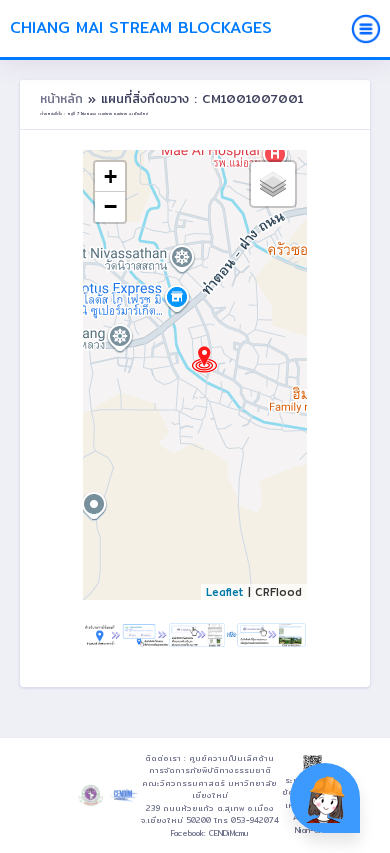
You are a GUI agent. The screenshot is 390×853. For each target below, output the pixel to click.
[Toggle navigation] (366, 29)
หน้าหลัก (64, 98)
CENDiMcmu (228, 833)
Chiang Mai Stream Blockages (141, 27)
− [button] (110, 206)
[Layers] (273, 184)
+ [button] (110, 176)
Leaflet (225, 592)
